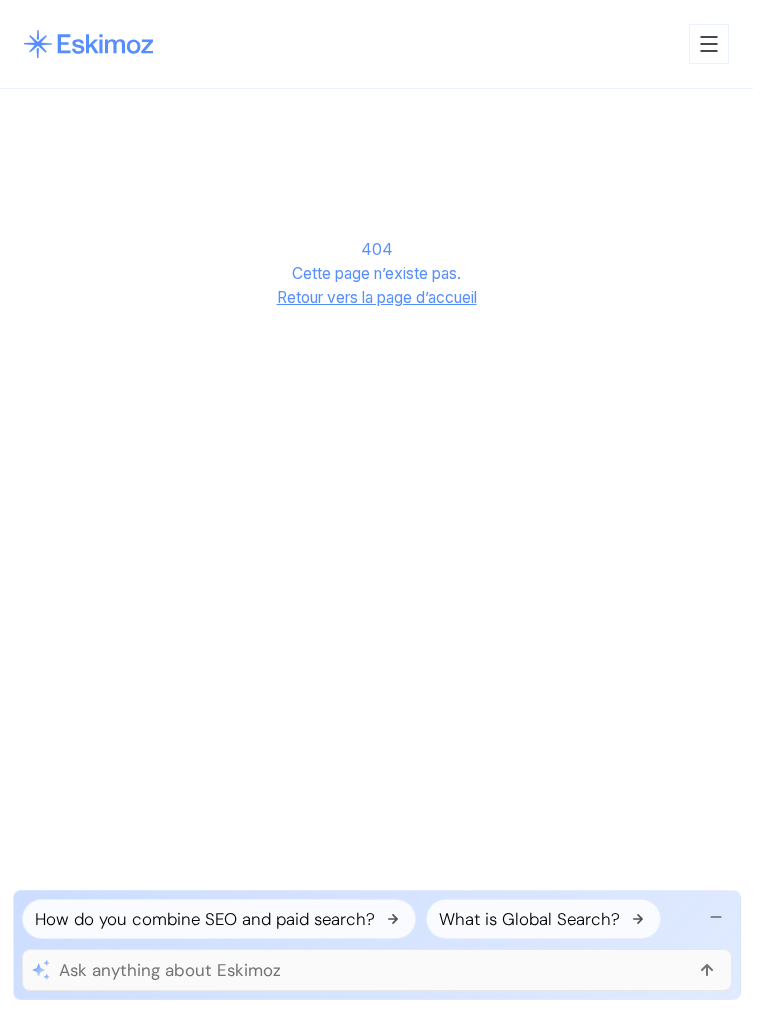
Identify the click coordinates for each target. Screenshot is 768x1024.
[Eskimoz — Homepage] (88, 44)
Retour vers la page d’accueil (377, 297)
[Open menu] (709, 44)
